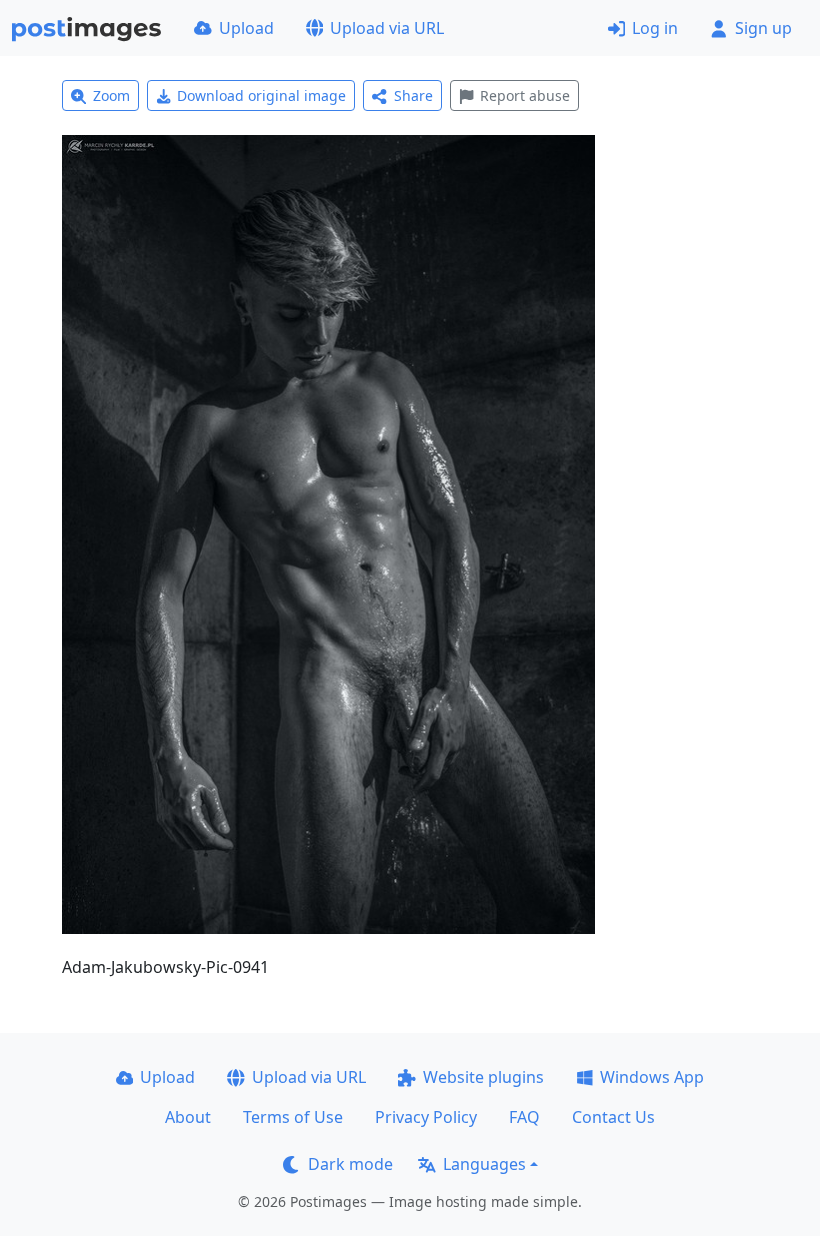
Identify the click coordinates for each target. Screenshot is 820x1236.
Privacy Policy (426, 1117)
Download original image (261, 95)
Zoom (111, 95)
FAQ (524, 1117)
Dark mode (350, 1164)
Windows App (652, 1077)
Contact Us (613, 1117)
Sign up (763, 28)
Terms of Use (293, 1117)
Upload (246, 28)
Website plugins (483, 1077)
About (188, 1117)
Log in (655, 28)
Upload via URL (387, 28)
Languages (484, 1164)
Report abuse (525, 95)
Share (413, 95)
